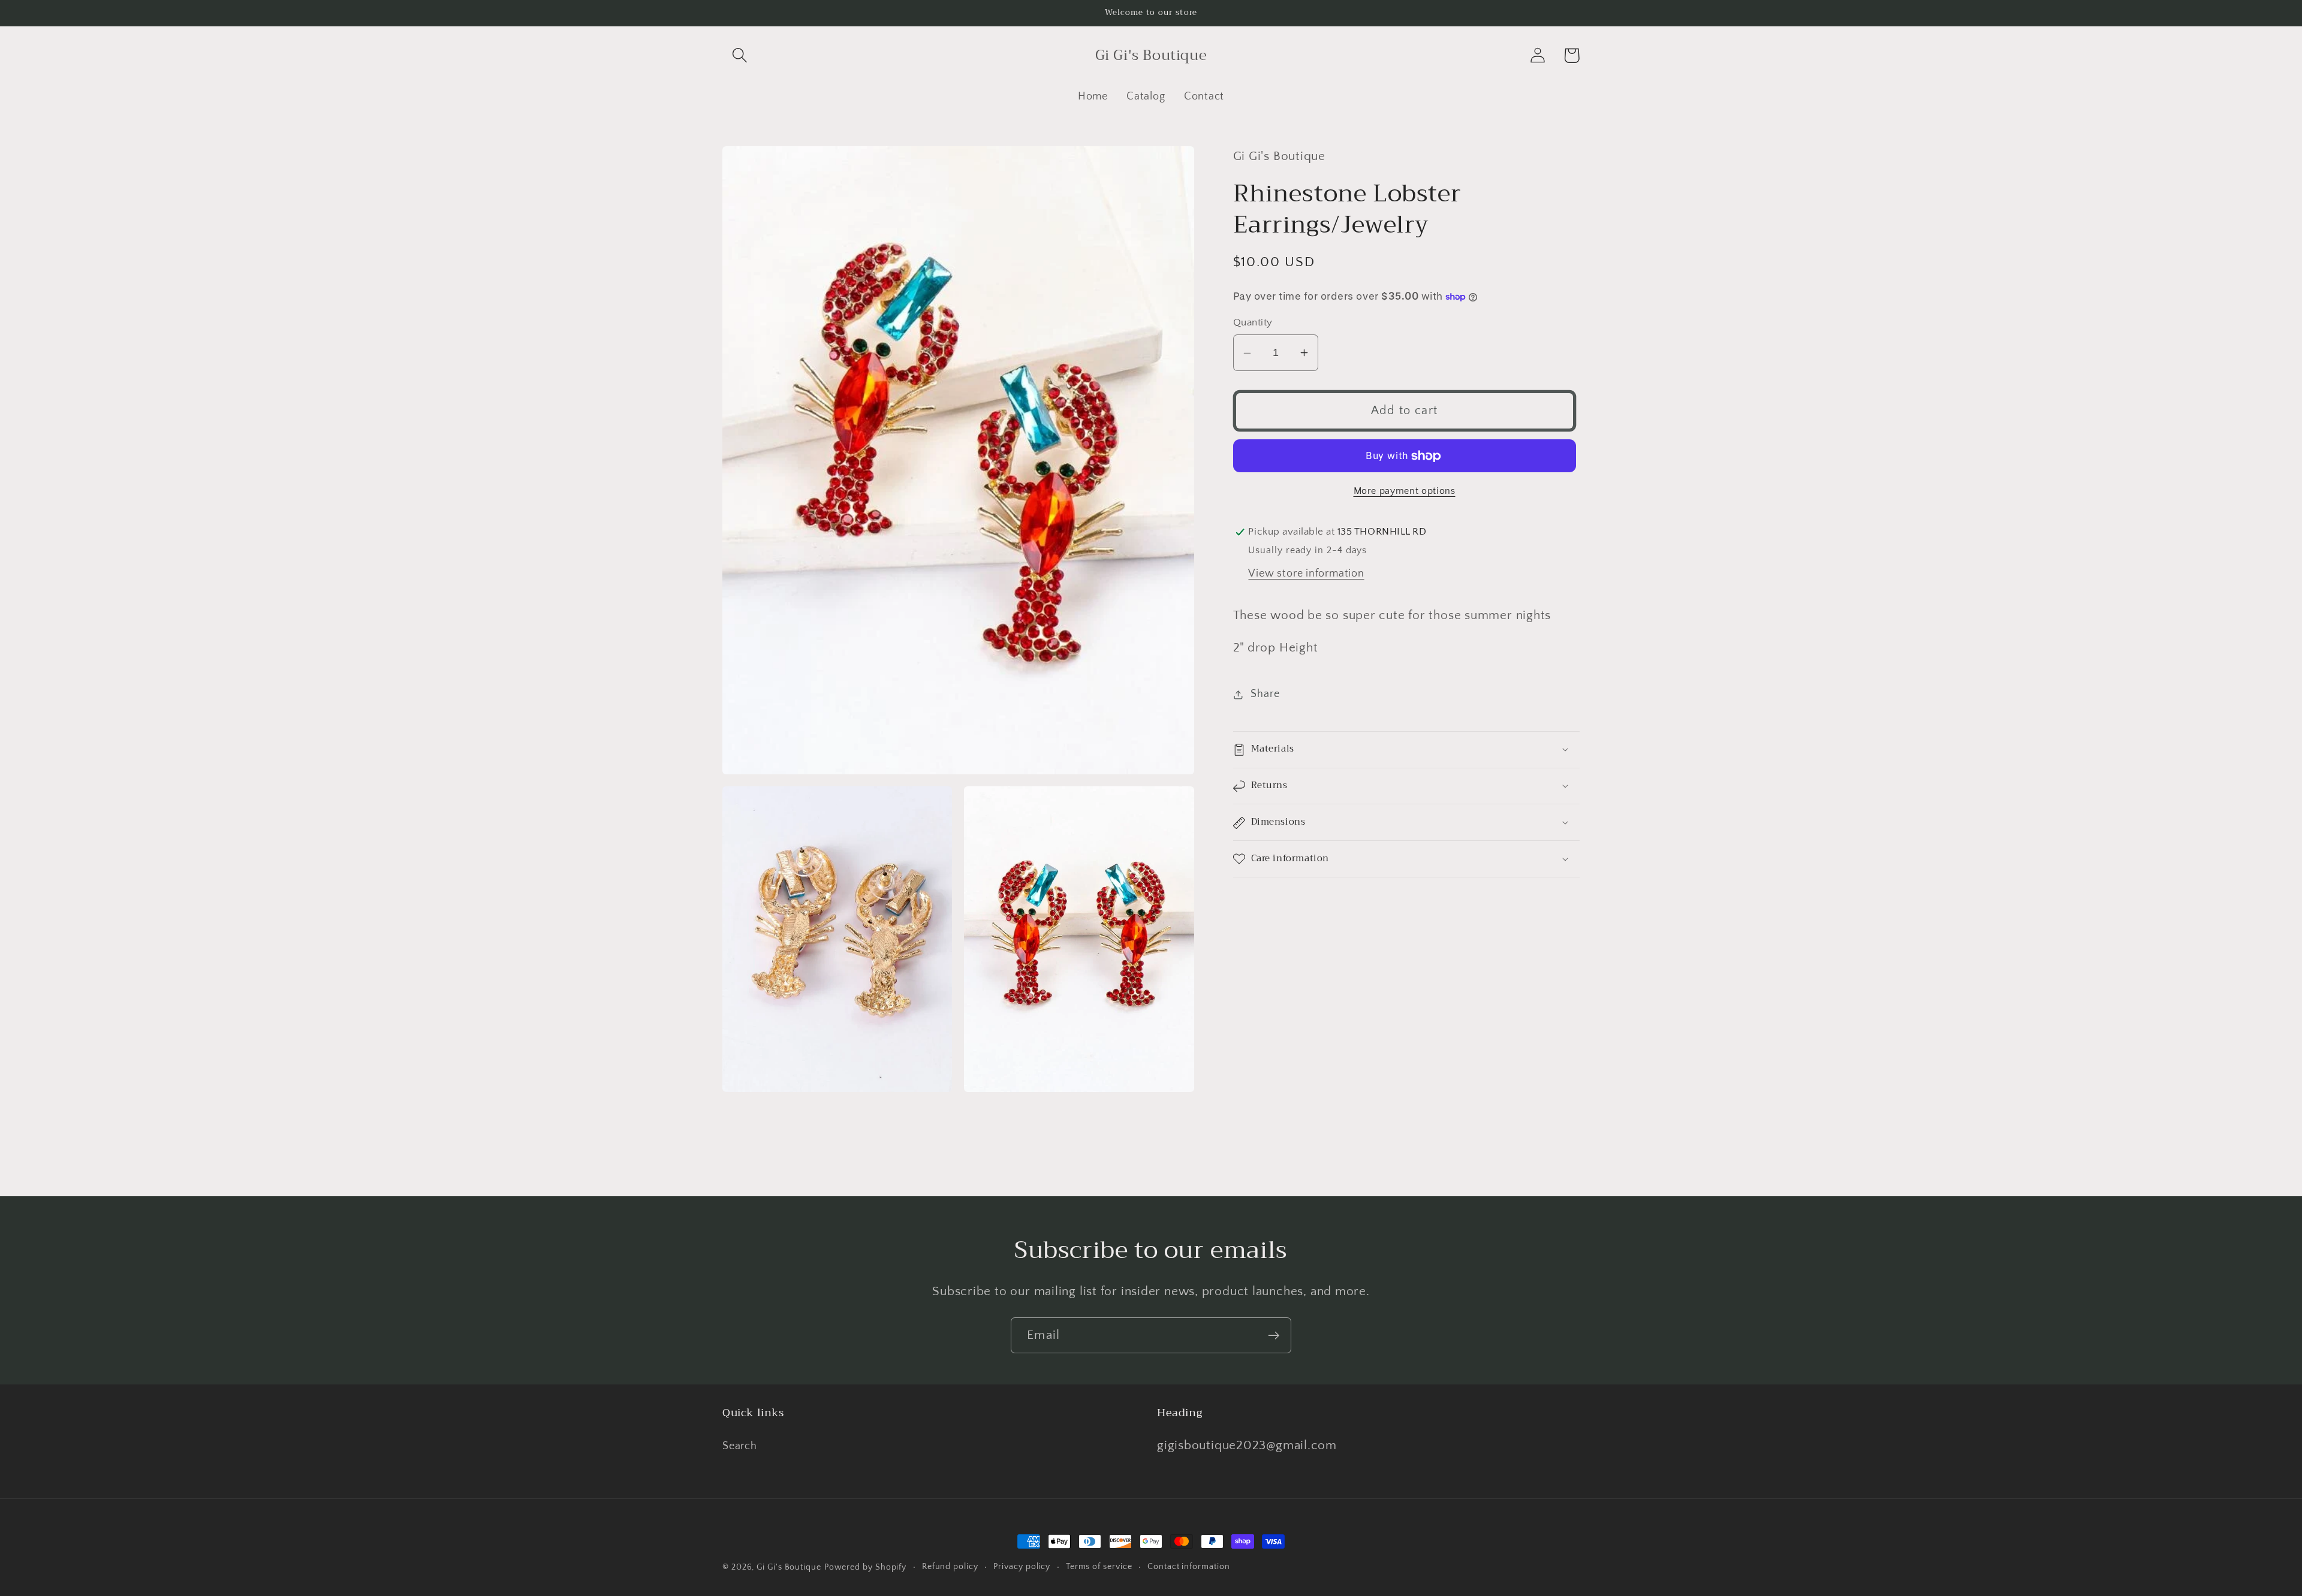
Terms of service (1099, 1567)
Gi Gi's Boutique (789, 1567)
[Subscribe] (1274, 1336)
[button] (739, 55)
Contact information (1188, 1567)
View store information (1306, 574)
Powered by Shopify (865, 1567)
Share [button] (1265, 694)
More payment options (1405, 491)
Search (740, 1446)
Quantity (1253, 322)
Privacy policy (1022, 1567)
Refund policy (950, 1567)
